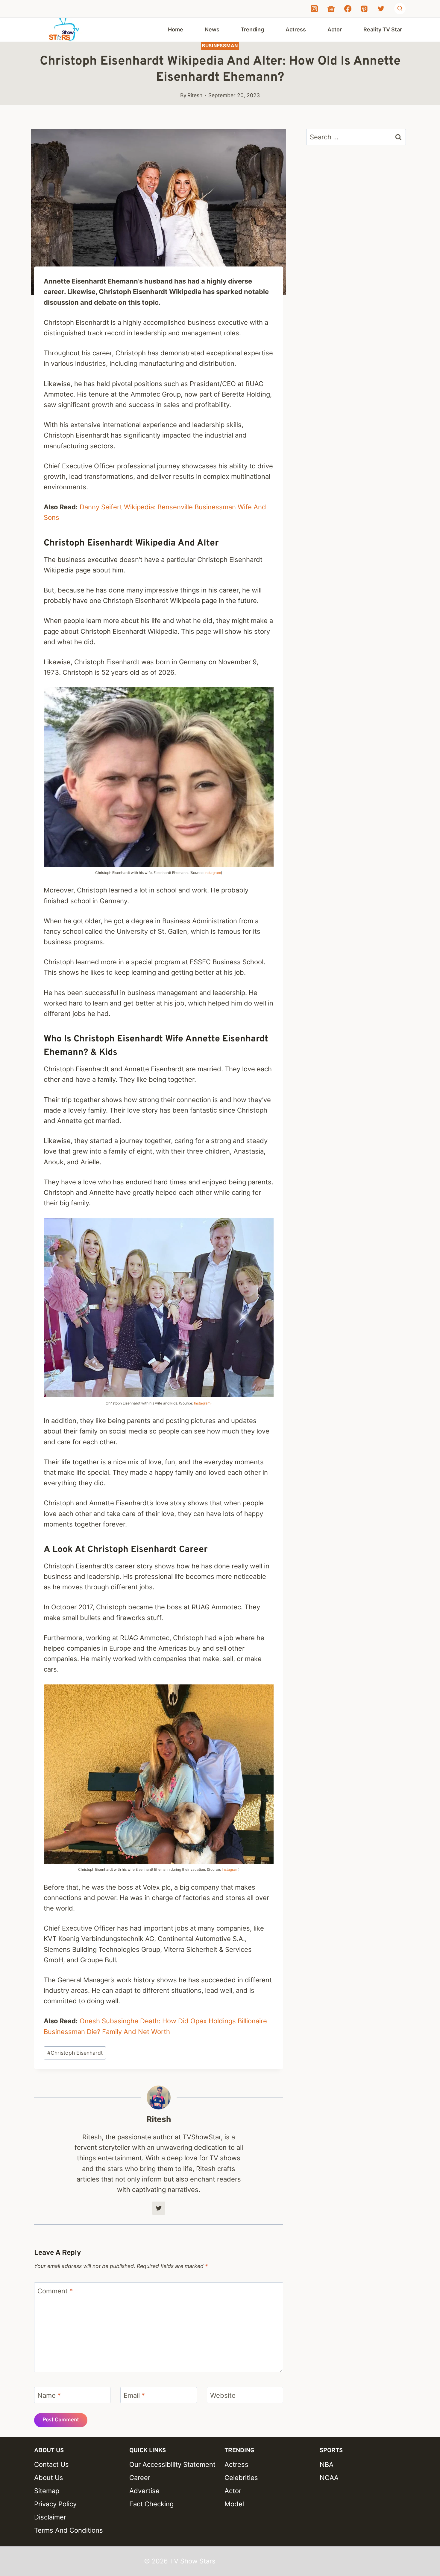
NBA (327, 2464)
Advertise (144, 2491)
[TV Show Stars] (64, 30)
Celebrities (241, 2478)
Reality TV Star (383, 29)
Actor (335, 29)
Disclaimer (50, 2517)
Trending (252, 29)
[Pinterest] (364, 9)
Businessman (220, 46)
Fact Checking (151, 2504)
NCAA (329, 2478)
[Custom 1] (331, 9)
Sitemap (47, 2491)
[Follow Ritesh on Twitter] (159, 2208)
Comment (55, 2291)
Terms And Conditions (69, 2530)
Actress (296, 29)
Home (176, 29)
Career (140, 2478)
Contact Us (51, 2464)
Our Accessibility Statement (172, 2464)
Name (49, 2395)
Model (234, 2504)
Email (134, 2395)
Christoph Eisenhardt (75, 2053)
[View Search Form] (400, 9)
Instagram (213, 873)
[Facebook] (348, 9)
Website (223, 2395)
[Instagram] (314, 9)
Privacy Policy (55, 2504)
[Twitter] (381, 9)
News (212, 29)
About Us (49, 2478)
